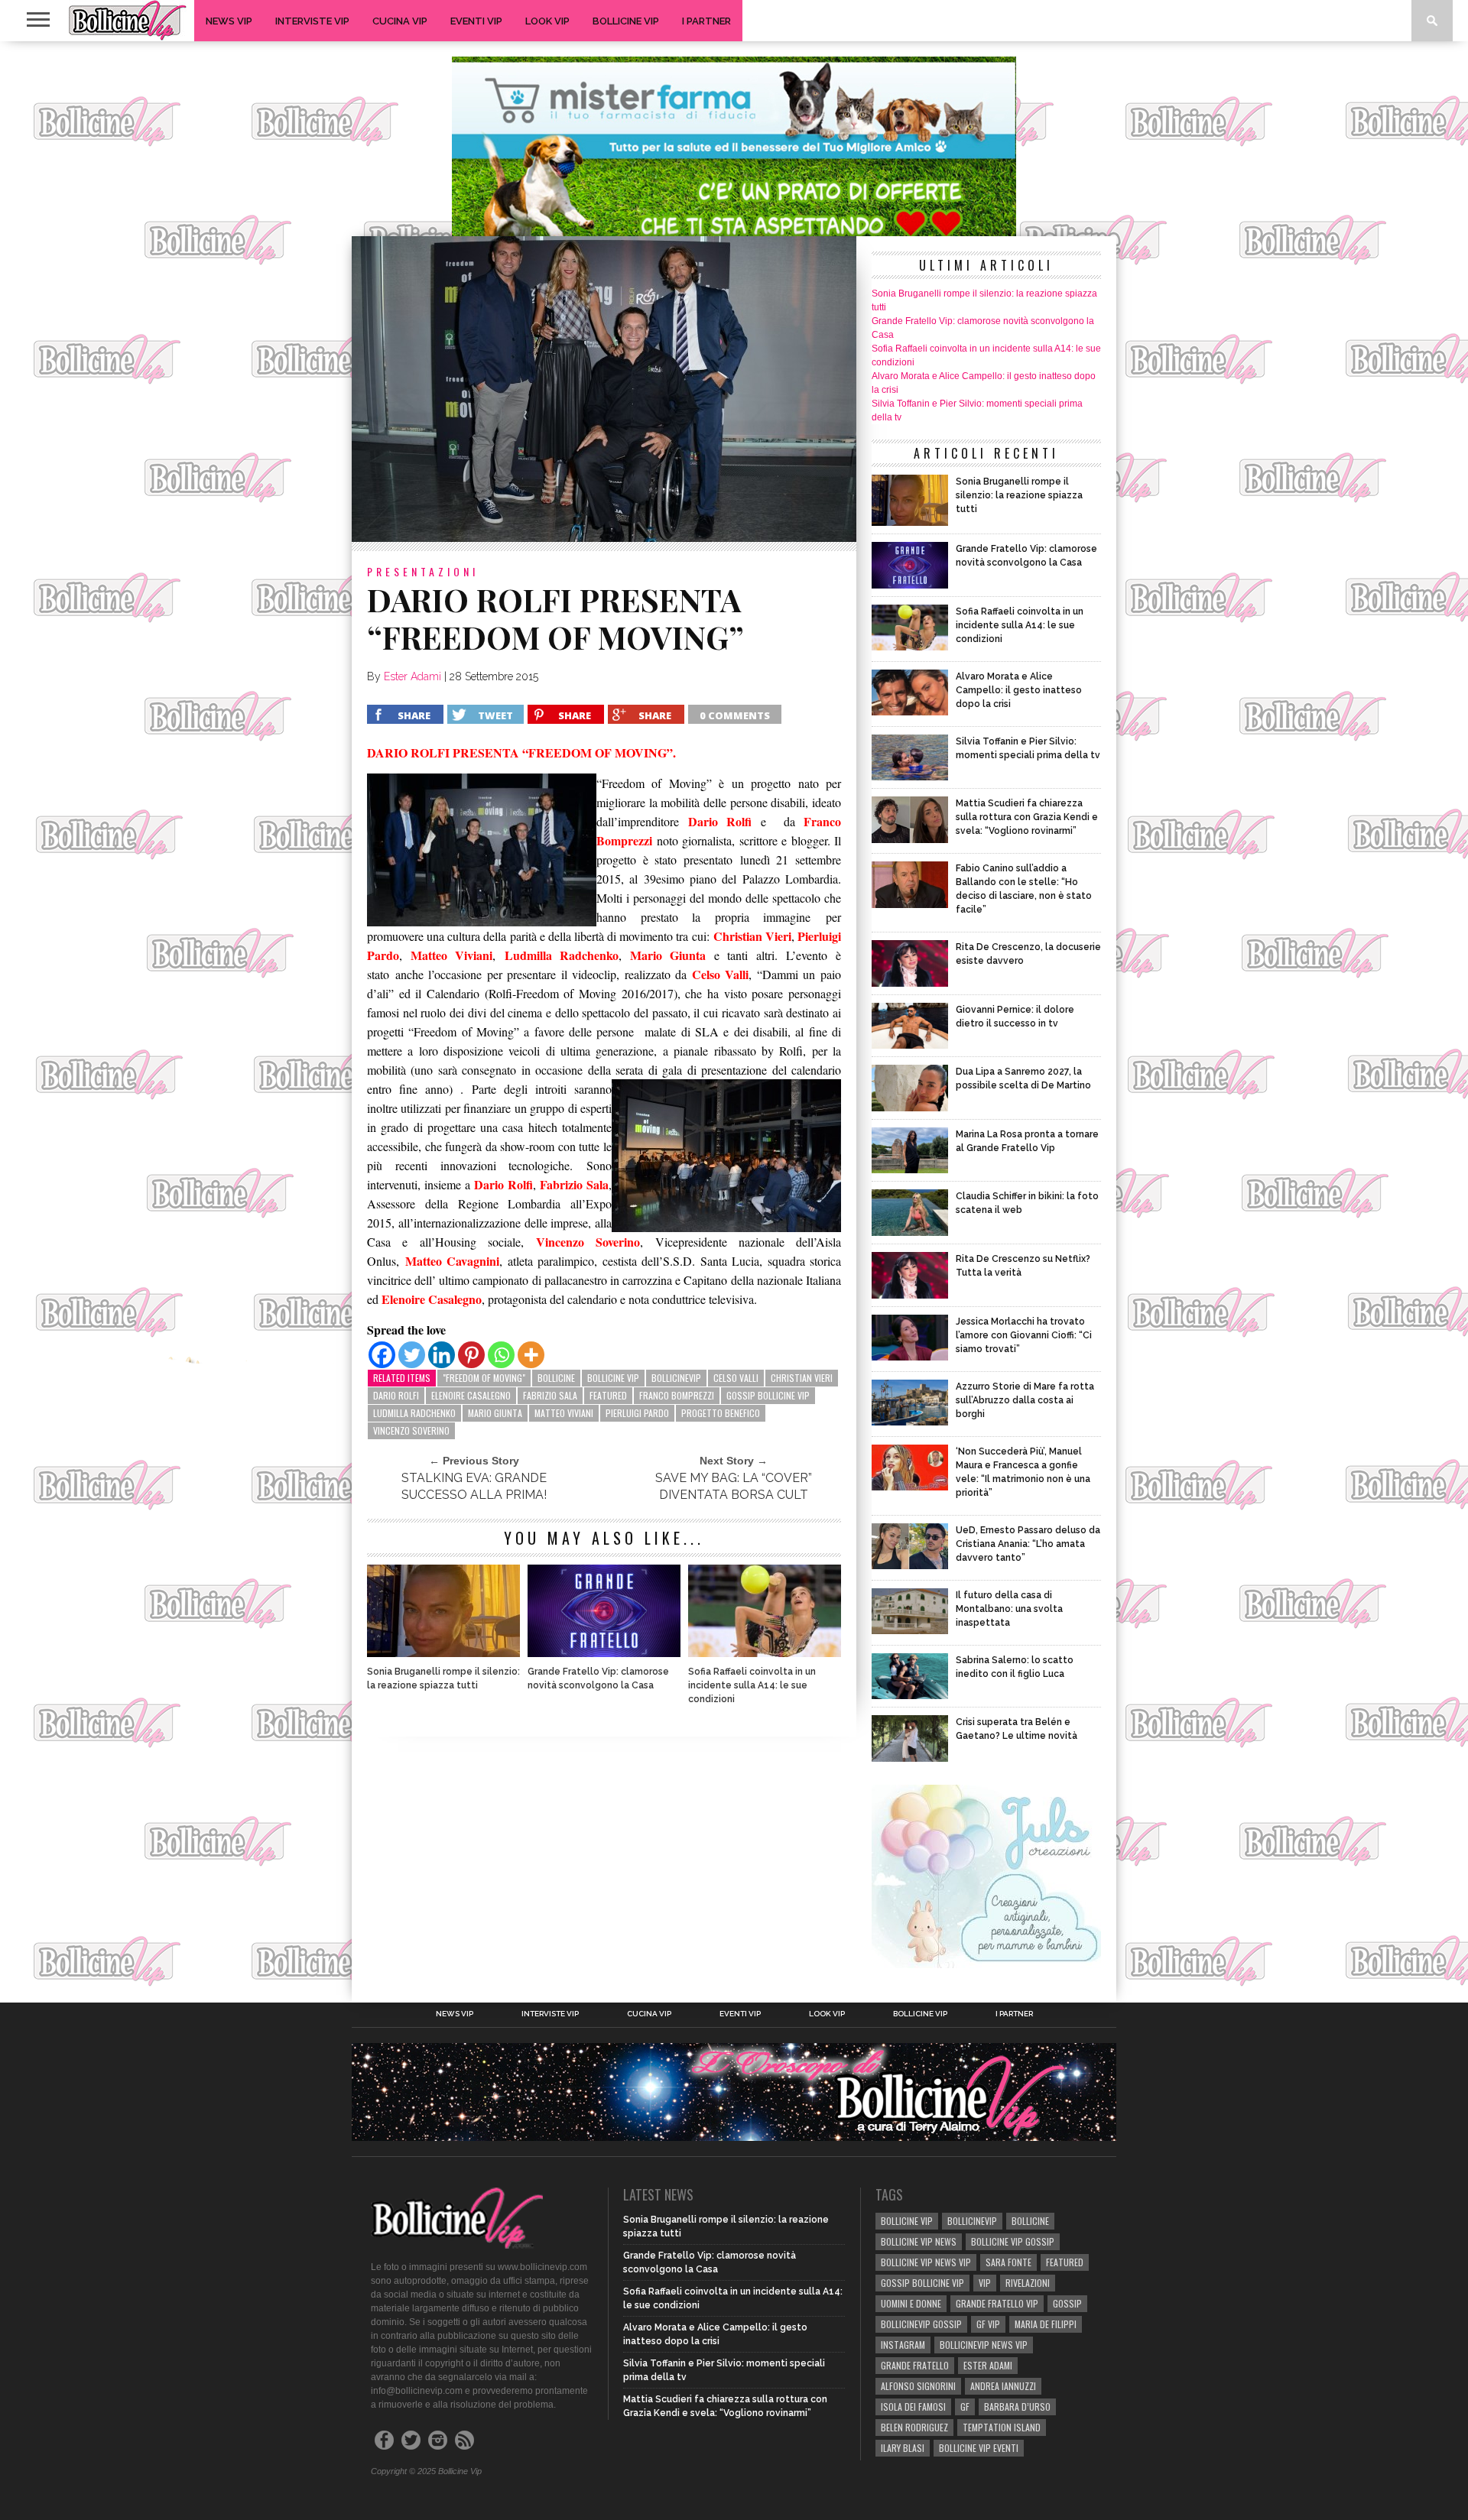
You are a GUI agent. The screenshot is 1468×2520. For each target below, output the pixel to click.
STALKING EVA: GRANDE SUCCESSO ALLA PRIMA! (474, 1486)
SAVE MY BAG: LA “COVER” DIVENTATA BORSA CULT (734, 1486)
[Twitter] (412, 1355)
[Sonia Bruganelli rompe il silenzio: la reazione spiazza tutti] (443, 1653)
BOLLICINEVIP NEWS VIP (984, 2345)
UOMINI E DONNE (911, 2303)
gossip (1067, 2303)
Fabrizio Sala (550, 1395)
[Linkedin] (442, 1355)
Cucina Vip (400, 21)
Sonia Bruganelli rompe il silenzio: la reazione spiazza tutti (443, 1678)
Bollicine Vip (626, 21)
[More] (531, 1355)
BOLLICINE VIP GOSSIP (1013, 2241)
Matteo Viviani (564, 1413)
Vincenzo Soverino (411, 1430)
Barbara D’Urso (1017, 2406)
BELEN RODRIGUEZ (914, 2427)
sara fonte (1008, 2262)
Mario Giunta (495, 1413)
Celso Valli (736, 1378)
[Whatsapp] (501, 1355)
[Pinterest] (471, 1355)
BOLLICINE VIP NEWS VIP (926, 2262)
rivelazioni (1028, 2283)
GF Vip (988, 2324)
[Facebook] (382, 1355)
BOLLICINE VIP (613, 1378)
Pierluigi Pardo (637, 1413)
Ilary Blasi (903, 2448)
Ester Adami (412, 676)
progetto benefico (721, 1413)
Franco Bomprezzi (677, 1395)
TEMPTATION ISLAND (1002, 2427)
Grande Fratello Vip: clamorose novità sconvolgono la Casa (598, 1678)
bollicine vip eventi (979, 2448)
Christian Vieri (802, 1378)
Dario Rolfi (396, 1395)
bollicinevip (676, 1378)
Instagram (903, 2345)
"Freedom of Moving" (484, 1378)
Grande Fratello (915, 2365)
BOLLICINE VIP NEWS (919, 2241)
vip (985, 2283)
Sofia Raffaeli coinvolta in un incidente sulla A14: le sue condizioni (752, 1685)
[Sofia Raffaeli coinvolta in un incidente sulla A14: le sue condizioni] (765, 1653)
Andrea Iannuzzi (1003, 2386)
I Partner (706, 21)
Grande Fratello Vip (997, 2303)
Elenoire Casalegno (471, 1395)
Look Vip (547, 21)
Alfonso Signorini (918, 2386)
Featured (608, 1395)
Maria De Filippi (1046, 2324)
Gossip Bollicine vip (768, 1395)
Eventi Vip (476, 21)
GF (965, 2406)
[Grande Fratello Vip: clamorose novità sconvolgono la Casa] (604, 1653)
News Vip (229, 21)
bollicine (556, 1378)
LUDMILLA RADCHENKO (414, 1413)
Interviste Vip (312, 21)
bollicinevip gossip (921, 2324)
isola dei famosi (913, 2406)
